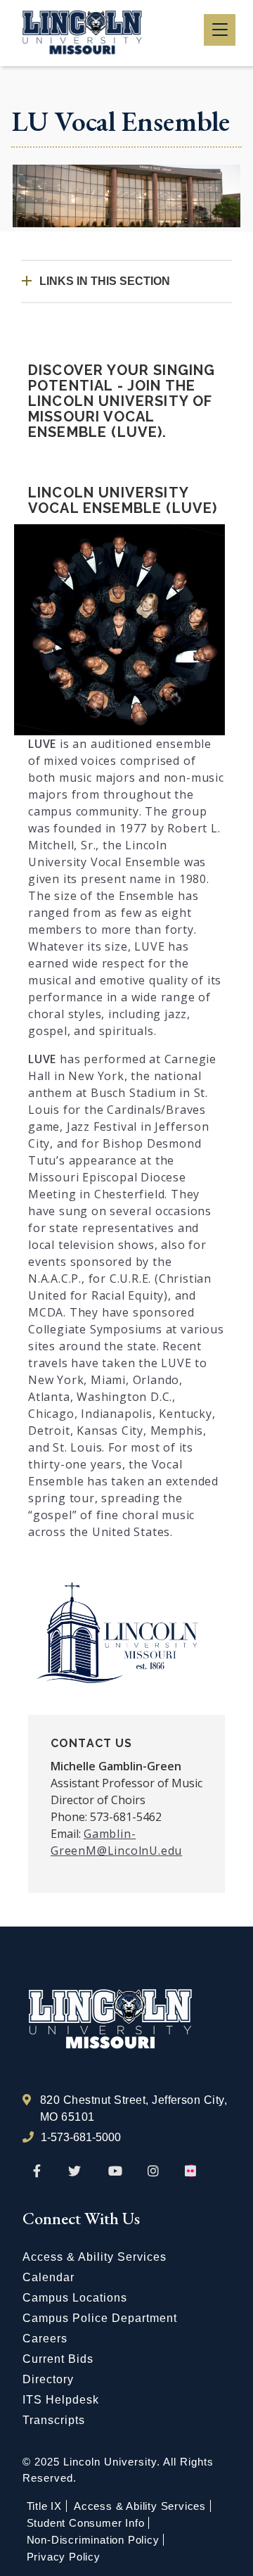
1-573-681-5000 (81, 2137)
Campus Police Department (100, 2318)
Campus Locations (75, 2298)
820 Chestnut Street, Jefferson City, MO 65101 (134, 2108)
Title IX (44, 2506)
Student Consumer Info (86, 2523)
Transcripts (54, 2420)
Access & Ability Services (95, 2257)
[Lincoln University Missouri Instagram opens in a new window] (154, 2171)
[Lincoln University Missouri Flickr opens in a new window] (191, 2171)
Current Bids (58, 2359)
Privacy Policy (64, 2557)
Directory (48, 2379)
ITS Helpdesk (61, 2400)
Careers (45, 2339)
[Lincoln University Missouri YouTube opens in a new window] (115, 2171)
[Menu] (220, 30)
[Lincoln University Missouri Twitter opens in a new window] (74, 2171)
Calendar (48, 2277)
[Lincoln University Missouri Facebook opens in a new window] (37, 2171)
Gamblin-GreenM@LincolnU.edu (116, 1842)
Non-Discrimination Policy (93, 2540)
